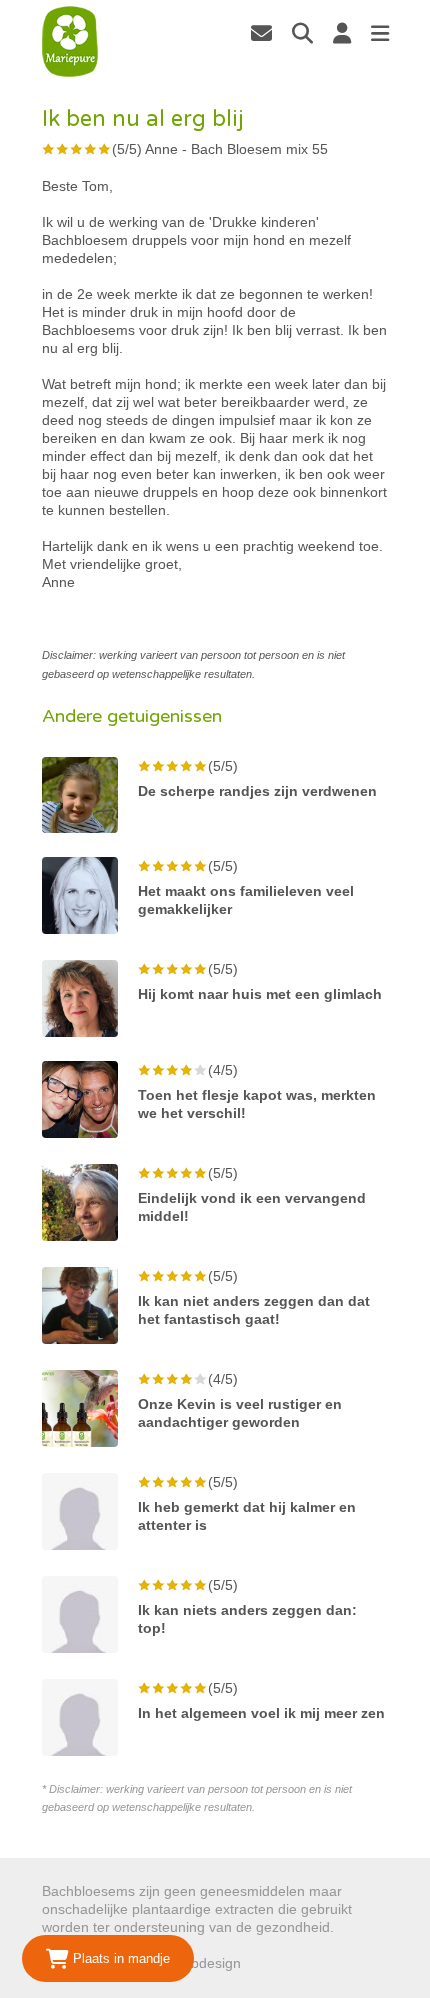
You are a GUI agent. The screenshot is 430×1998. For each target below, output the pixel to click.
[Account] (342, 33)
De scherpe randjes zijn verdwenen (257, 791)
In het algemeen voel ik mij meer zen (261, 1713)
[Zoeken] (302, 33)
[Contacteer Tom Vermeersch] (261, 33)
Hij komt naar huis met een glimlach (260, 994)
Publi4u (268, 1963)
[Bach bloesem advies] (70, 42)
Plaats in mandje (119, 1958)
